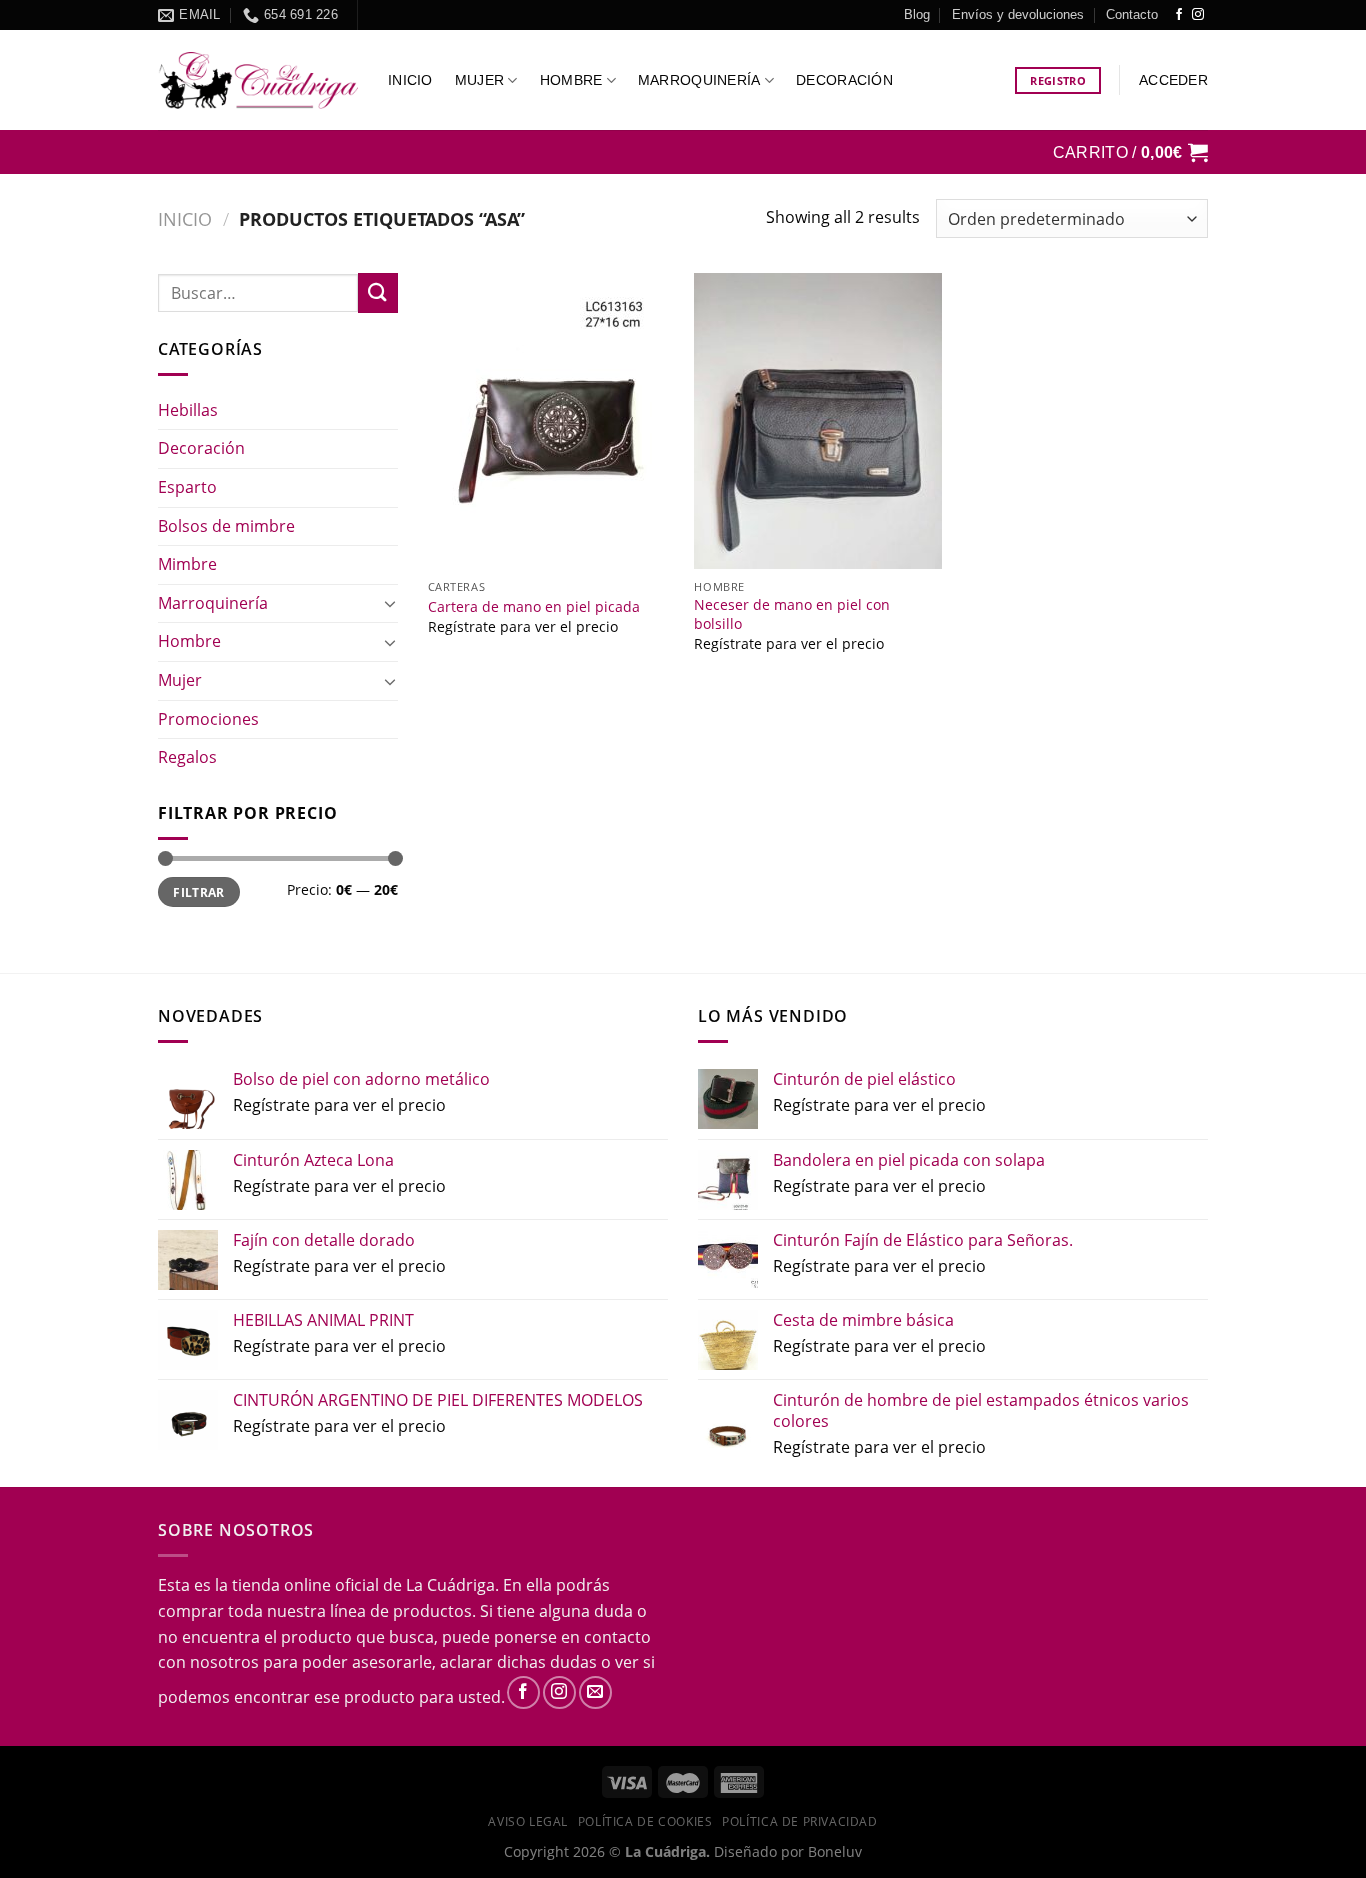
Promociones (208, 719)
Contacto (1132, 14)
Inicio (410, 80)
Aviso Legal (528, 1821)
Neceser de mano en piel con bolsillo (792, 614)
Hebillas (188, 410)
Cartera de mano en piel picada (534, 607)
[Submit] (378, 292)
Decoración (844, 80)
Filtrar (199, 892)
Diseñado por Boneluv (786, 1851)
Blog (917, 14)
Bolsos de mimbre (226, 526)
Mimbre (187, 564)
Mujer (479, 80)
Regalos (187, 757)
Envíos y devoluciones (1018, 14)
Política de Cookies (645, 1821)
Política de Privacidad (799, 1821)
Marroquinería (699, 80)
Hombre (571, 80)
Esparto (187, 487)
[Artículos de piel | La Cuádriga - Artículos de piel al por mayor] (258, 80)
